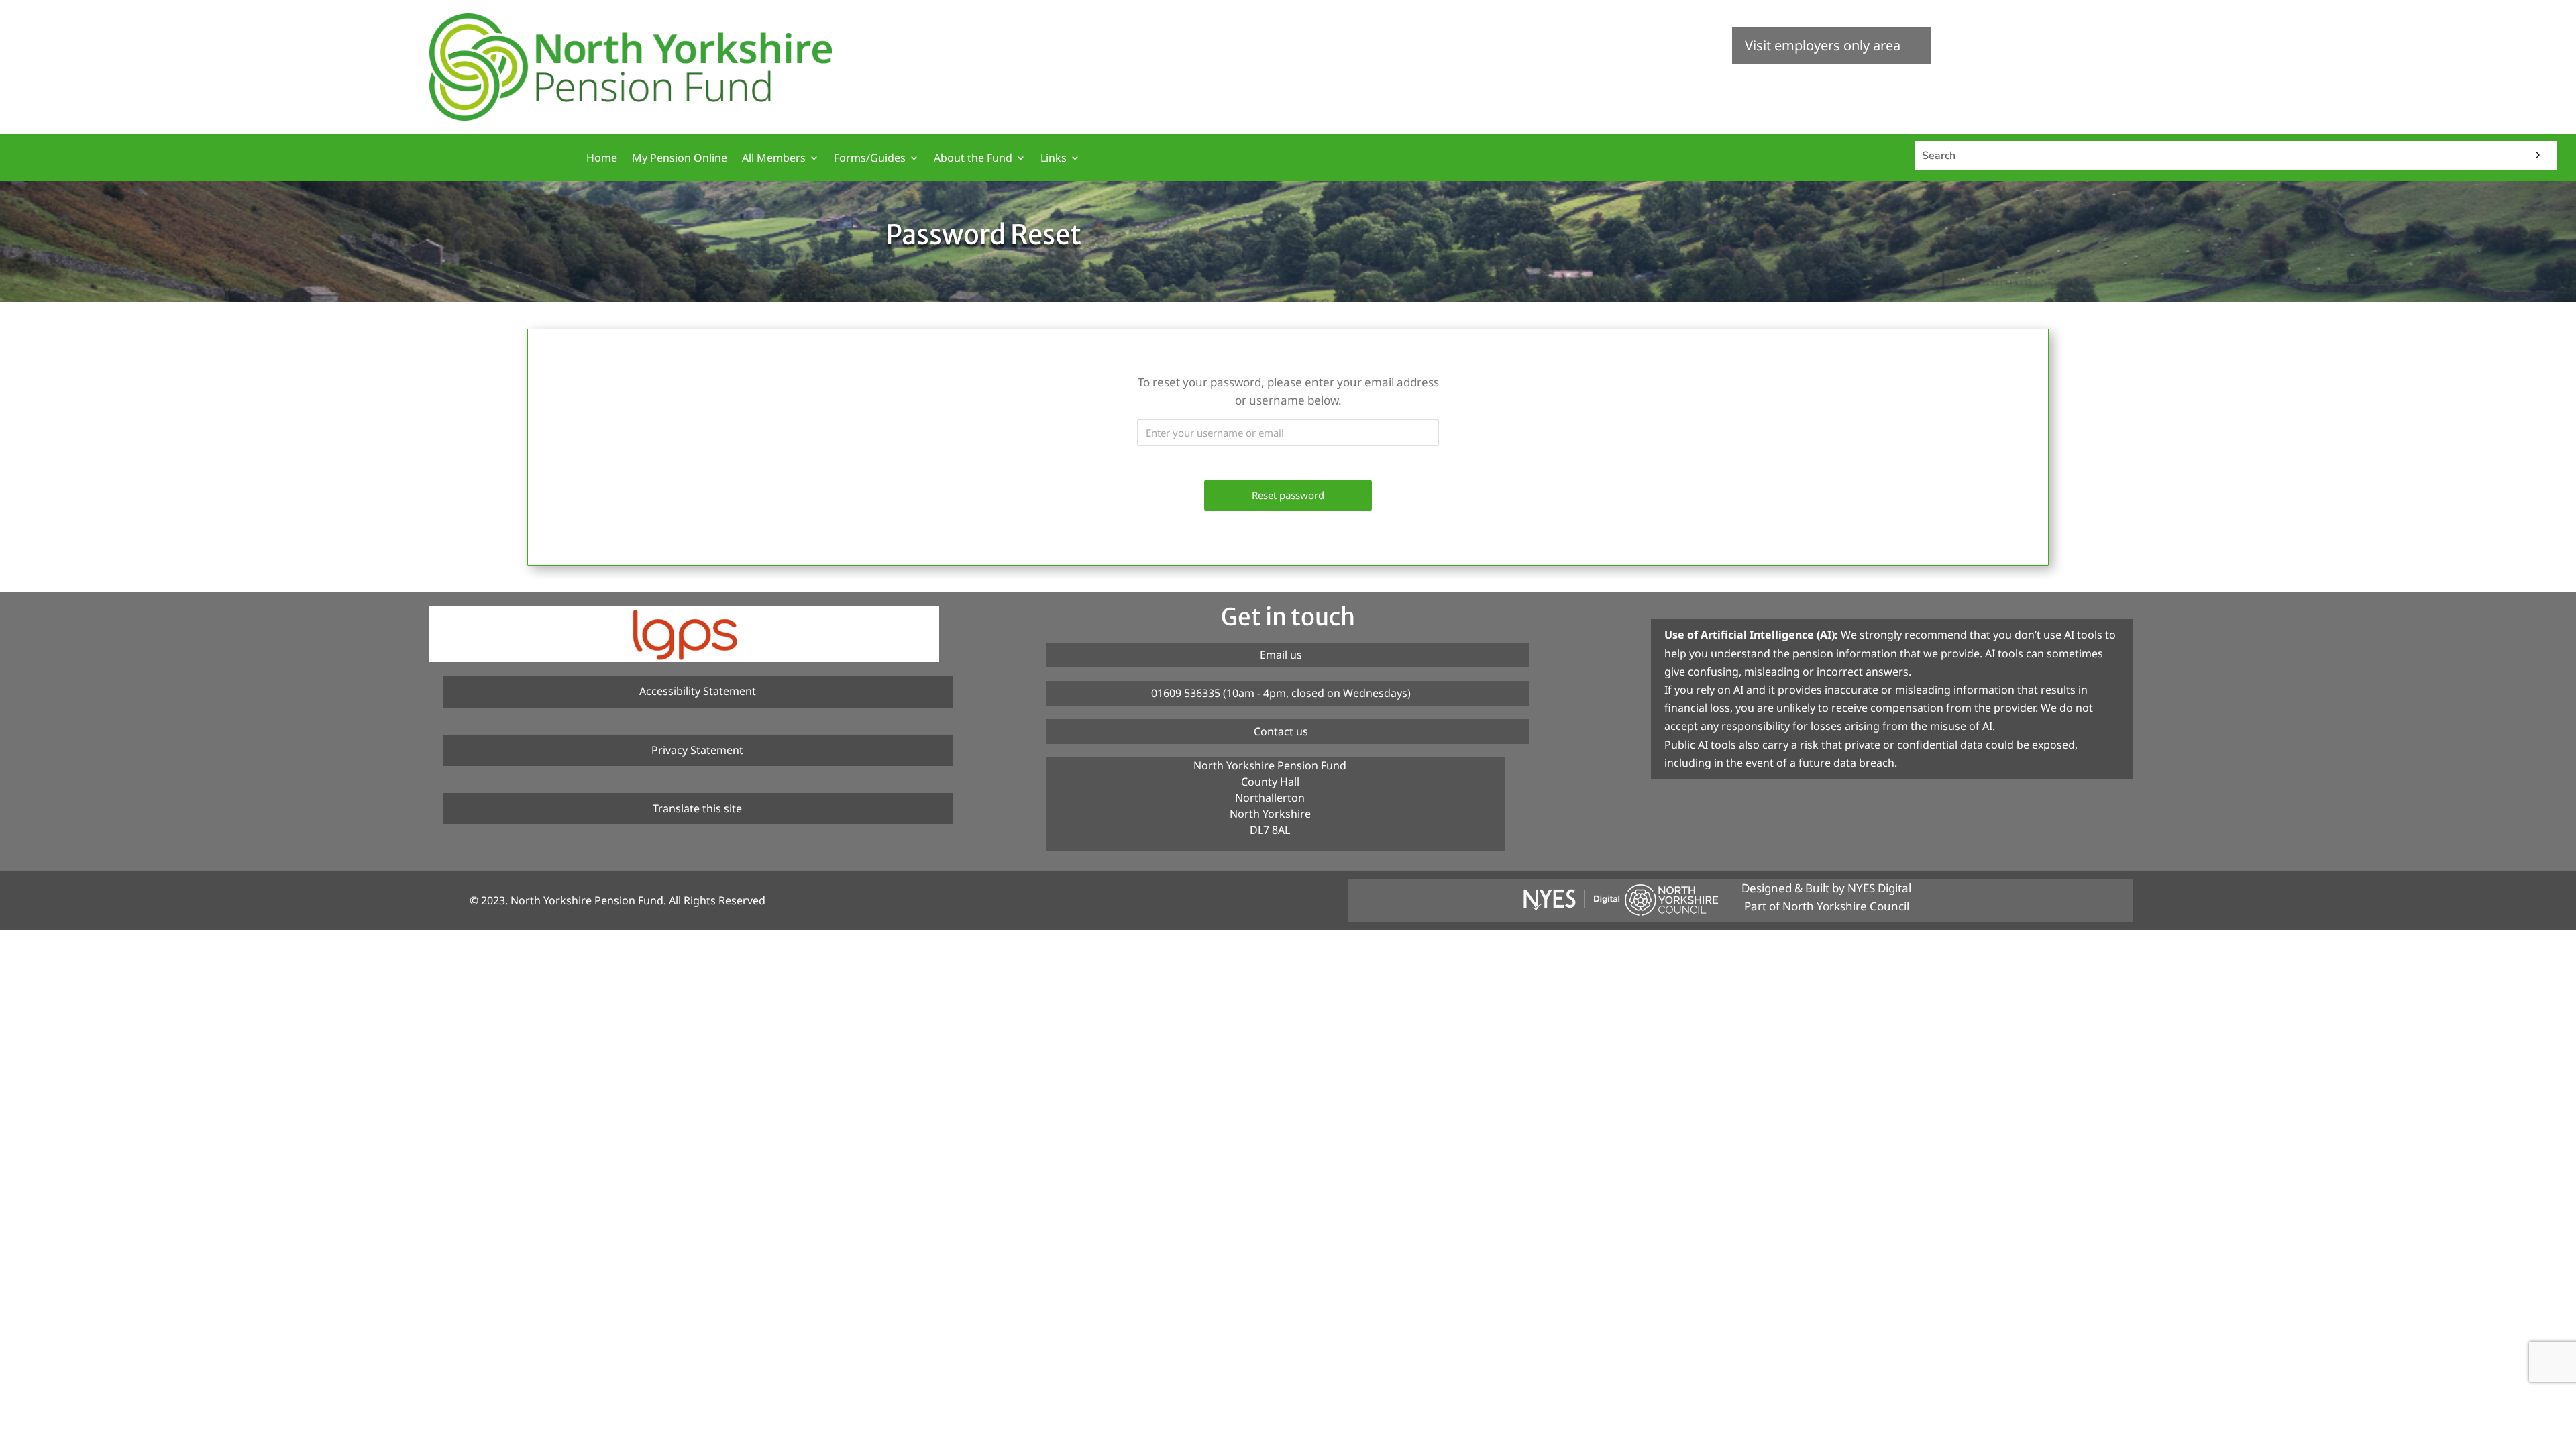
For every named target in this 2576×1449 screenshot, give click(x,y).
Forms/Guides (870, 159)
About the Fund (973, 159)
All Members (774, 159)
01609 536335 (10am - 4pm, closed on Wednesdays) (1281, 693)
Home (602, 159)
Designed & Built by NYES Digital (1826, 888)
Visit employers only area (1823, 45)
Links (1054, 159)
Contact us (1281, 731)
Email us (1281, 655)
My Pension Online (680, 159)
